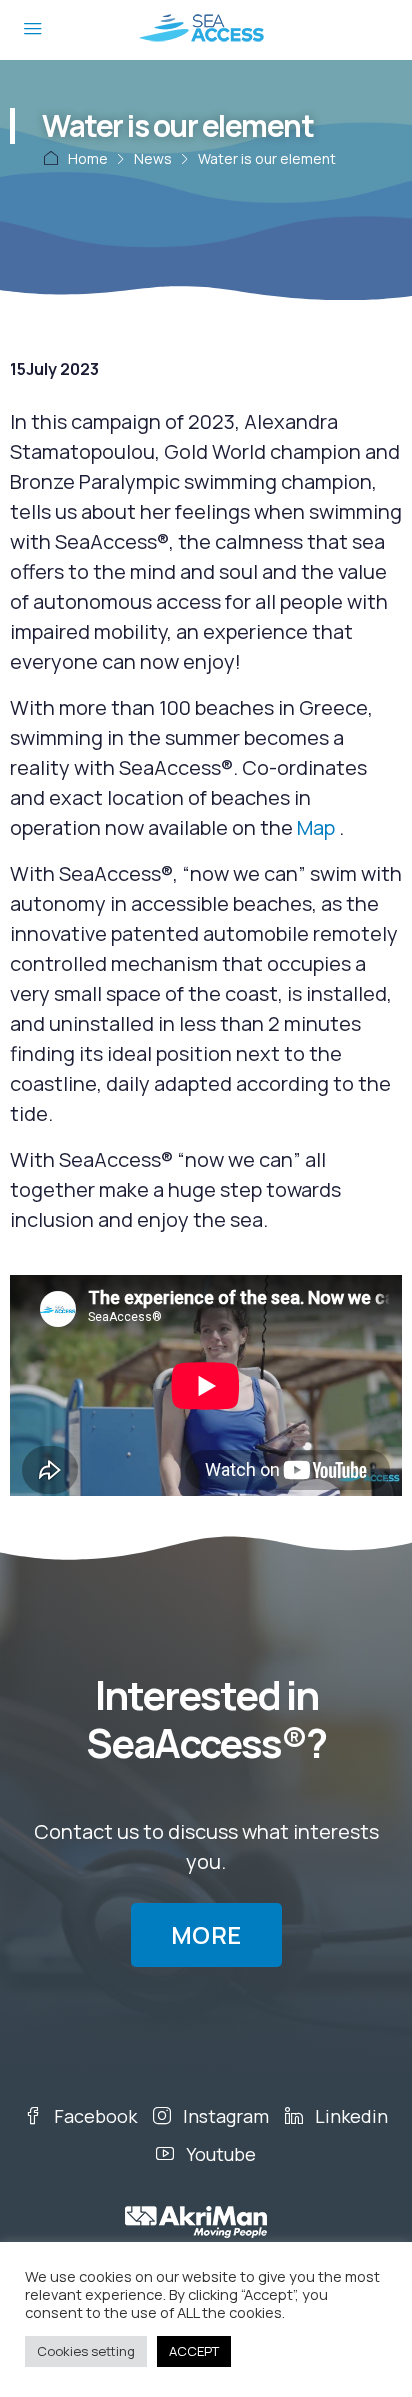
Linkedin (349, 2116)
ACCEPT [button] (194, 2351)
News (153, 158)
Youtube (219, 2154)
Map (316, 827)
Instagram (224, 2116)
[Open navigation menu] (33, 30)
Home (88, 158)
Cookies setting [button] (86, 2351)
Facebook (93, 2116)
